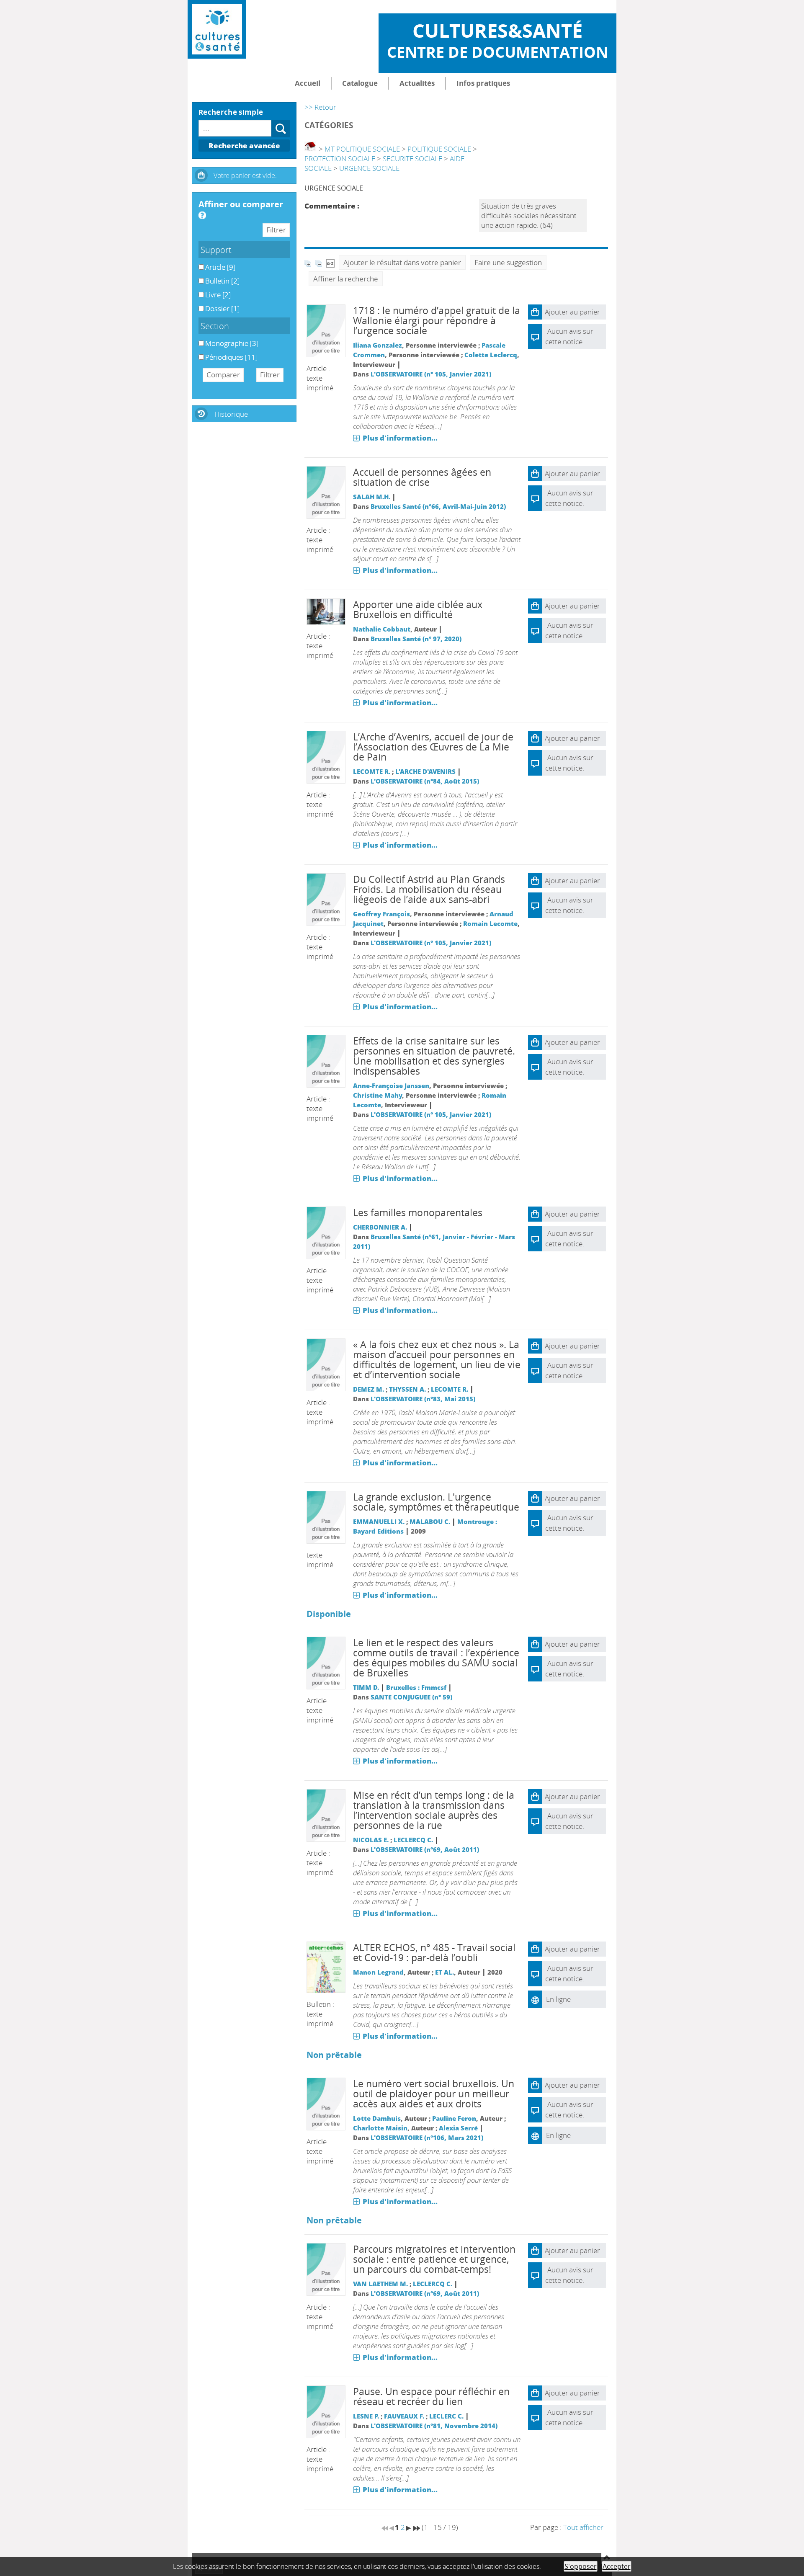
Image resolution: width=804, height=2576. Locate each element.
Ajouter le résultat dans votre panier (402, 262)
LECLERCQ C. (413, 1840)
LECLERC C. (446, 2416)
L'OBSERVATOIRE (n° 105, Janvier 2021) (431, 374)
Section (215, 326)
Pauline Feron (454, 2118)
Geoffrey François (381, 914)
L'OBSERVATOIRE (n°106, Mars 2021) (427, 2138)
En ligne (558, 1999)
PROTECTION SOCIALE (340, 159)
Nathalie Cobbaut (382, 629)
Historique (231, 414)
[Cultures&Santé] (217, 29)
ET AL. (445, 1972)
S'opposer (581, 2566)
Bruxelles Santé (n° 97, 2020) (416, 639)
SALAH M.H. (372, 497)
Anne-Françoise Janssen (391, 1086)
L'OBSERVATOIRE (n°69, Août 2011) (425, 1849)
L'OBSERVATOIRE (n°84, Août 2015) (425, 781)
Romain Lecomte (490, 923)
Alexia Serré (458, 2128)
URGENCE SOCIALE (369, 168)
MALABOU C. (430, 1521)
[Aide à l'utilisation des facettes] (202, 215)
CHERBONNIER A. (380, 1227)
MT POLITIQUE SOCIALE (362, 149)
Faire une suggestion (508, 262)
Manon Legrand (378, 1972)
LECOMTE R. (372, 771)
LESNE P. (366, 2416)
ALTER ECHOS (384, 1948)
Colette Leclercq (491, 355)
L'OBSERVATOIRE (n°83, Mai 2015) (423, 1399)
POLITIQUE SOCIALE (439, 149)
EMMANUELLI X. (379, 1521)
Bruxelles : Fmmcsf (416, 1687)
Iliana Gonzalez (378, 345)
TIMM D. (366, 1687)
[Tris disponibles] (330, 262)
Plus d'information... (400, 438)
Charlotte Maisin (380, 2128)
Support (216, 250)
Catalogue (360, 83)
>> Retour (320, 107)
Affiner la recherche (346, 279)
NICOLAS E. (371, 1840)
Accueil (308, 83)
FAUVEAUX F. (404, 2416)
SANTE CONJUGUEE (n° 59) (411, 1697)
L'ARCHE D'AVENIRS (425, 771)
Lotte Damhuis (377, 2118)
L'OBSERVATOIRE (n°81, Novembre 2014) (434, 2426)
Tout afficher (583, 2527)
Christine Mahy (378, 1095)
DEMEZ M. (368, 1389)
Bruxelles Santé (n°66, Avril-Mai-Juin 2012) (438, 506)
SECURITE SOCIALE (412, 159)
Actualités (417, 83)
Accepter (617, 2566)
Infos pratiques (483, 83)
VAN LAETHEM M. (380, 2284)
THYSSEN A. (407, 1389)
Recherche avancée (244, 146)
